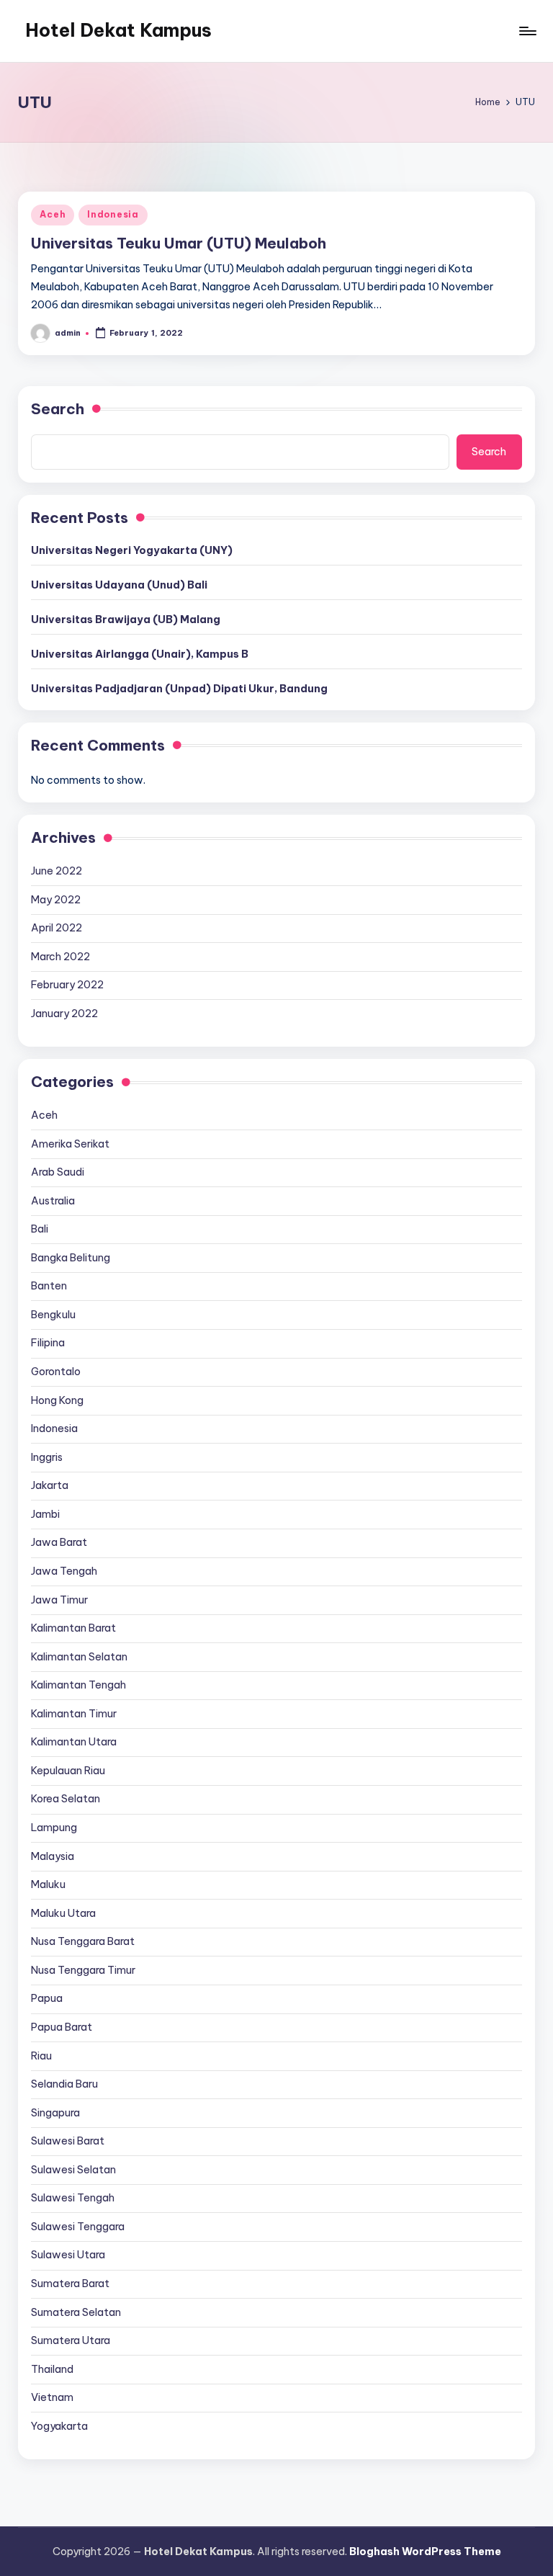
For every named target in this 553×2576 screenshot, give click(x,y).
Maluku (48, 1884)
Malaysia (53, 1856)
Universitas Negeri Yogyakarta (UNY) (132, 550)
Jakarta (50, 1485)
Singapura (55, 2113)
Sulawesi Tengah (73, 2198)
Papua (47, 1998)
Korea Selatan (66, 1799)
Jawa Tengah (64, 1571)
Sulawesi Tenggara (78, 2227)
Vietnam (52, 2397)
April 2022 (57, 928)
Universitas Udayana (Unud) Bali (119, 585)
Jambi (45, 1514)
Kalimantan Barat (73, 1628)
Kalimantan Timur (74, 1714)
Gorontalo (56, 1372)
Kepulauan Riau (68, 1771)
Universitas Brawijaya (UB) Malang (126, 620)
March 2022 (60, 957)
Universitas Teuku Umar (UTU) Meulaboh (179, 243)
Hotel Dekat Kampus (118, 30)
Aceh (53, 214)
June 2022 (57, 871)
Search (58, 409)
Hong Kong (57, 1400)
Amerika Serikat (70, 1144)
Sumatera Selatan (76, 2312)
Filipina (48, 1343)
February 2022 (67, 985)
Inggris (47, 1457)
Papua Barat (62, 2027)
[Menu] (527, 31)
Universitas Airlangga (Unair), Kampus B (140, 654)
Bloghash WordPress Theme (425, 2552)
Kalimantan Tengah (78, 1685)
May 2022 (56, 900)
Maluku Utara (63, 1913)
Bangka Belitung (71, 1258)
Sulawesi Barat (68, 2141)
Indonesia (113, 214)
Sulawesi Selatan (73, 2170)
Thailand (52, 2369)
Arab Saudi (58, 1172)
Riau (41, 2056)
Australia (53, 1201)
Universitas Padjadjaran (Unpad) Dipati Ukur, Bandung (179, 689)
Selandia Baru (64, 2084)
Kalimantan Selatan (79, 1657)
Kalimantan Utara (74, 1742)
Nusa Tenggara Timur (83, 1970)
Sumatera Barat (70, 2284)
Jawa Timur (59, 1600)
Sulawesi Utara (68, 2255)
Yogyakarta (59, 2426)
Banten (49, 1286)
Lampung (54, 1828)
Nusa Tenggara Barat (83, 1941)
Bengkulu (53, 1315)
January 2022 (64, 1014)
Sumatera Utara (71, 2340)
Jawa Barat (59, 1542)
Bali (40, 1229)
